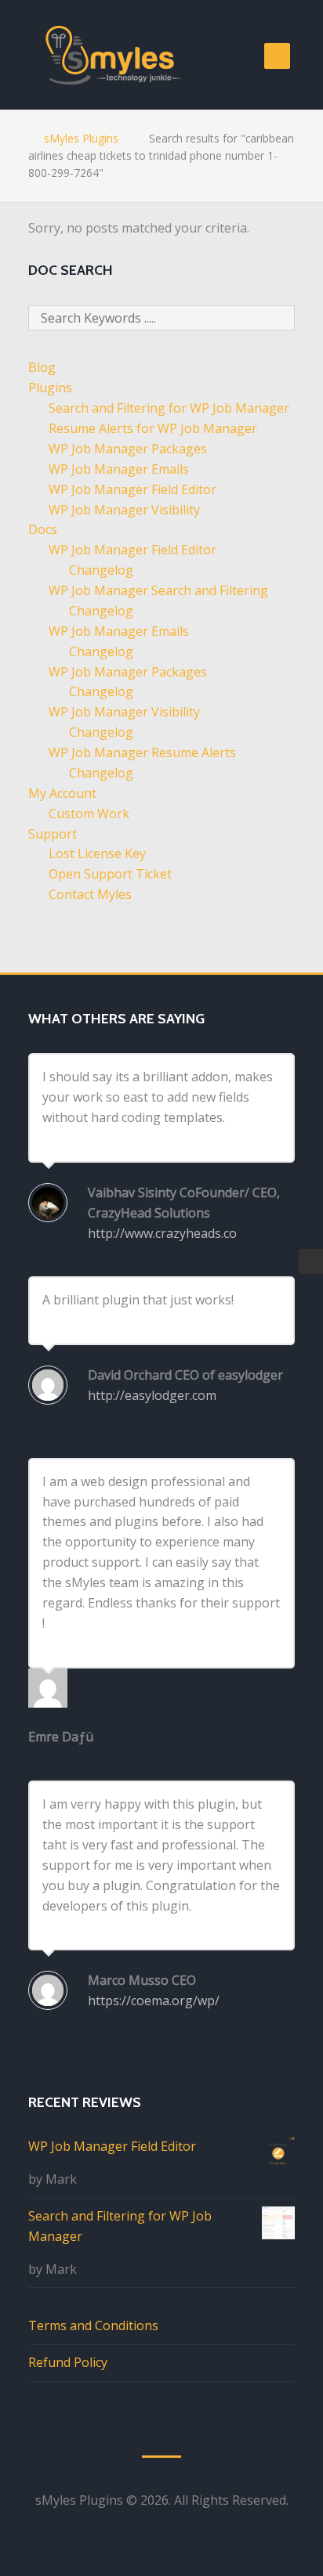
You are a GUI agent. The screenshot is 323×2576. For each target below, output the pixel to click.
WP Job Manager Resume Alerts (142, 752)
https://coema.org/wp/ (154, 2001)
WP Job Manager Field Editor (132, 489)
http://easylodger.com (152, 1395)
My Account (62, 793)
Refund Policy (68, 2362)
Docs (43, 529)
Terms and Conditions (93, 2325)
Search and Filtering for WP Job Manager (169, 408)
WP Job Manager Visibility (124, 510)
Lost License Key (97, 853)
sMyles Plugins (81, 138)
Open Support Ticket (110, 874)
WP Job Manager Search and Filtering (158, 590)
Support (53, 834)
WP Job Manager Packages (128, 449)
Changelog (101, 570)
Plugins (50, 388)
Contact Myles (90, 894)
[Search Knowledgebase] (310, 1261)
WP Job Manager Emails (119, 469)
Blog (42, 367)
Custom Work (89, 814)
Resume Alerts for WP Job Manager (153, 428)
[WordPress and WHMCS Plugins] (116, 55)
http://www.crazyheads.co (162, 1233)
